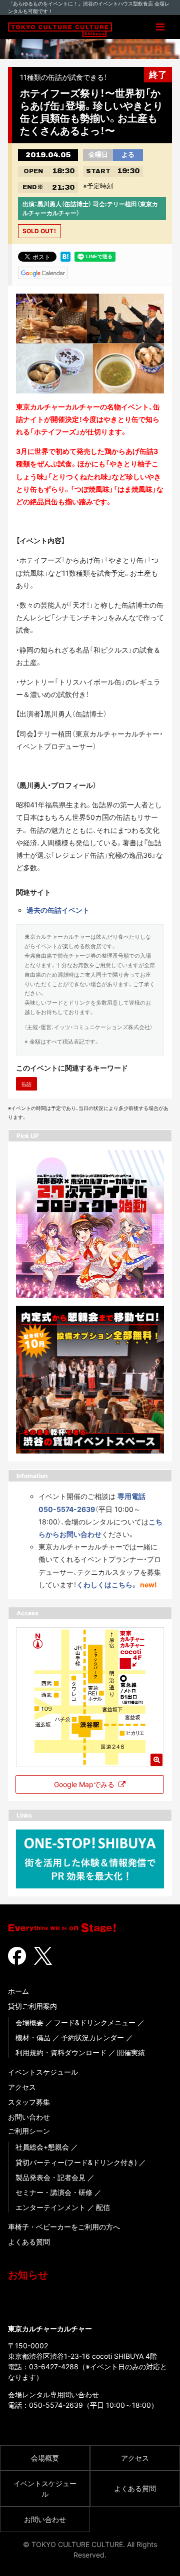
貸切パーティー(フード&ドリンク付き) (76, 2162)
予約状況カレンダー (92, 2037)
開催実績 (131, 2052)
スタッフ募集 (29, 2102)
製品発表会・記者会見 (50, 2177)
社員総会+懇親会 (42, 2147)
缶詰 (26, 1084)
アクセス (22, 2087)
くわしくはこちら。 (107, 1585)
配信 (103, 2207)
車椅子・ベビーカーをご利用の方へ (64, 2227)
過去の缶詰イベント (58, 910)
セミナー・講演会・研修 (54, 2192)
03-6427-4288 (54, 2367)
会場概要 (29, 2023)
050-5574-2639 (56, 2405)
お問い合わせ (29, 2117)
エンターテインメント (50, 2207)
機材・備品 (33, 2037)
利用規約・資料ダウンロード (61, 2052)
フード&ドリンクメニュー (95, 2023)
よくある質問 (29, 2242)
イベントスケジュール (43, 2072)
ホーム (18, 1991)
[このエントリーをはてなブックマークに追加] (65, 256)
